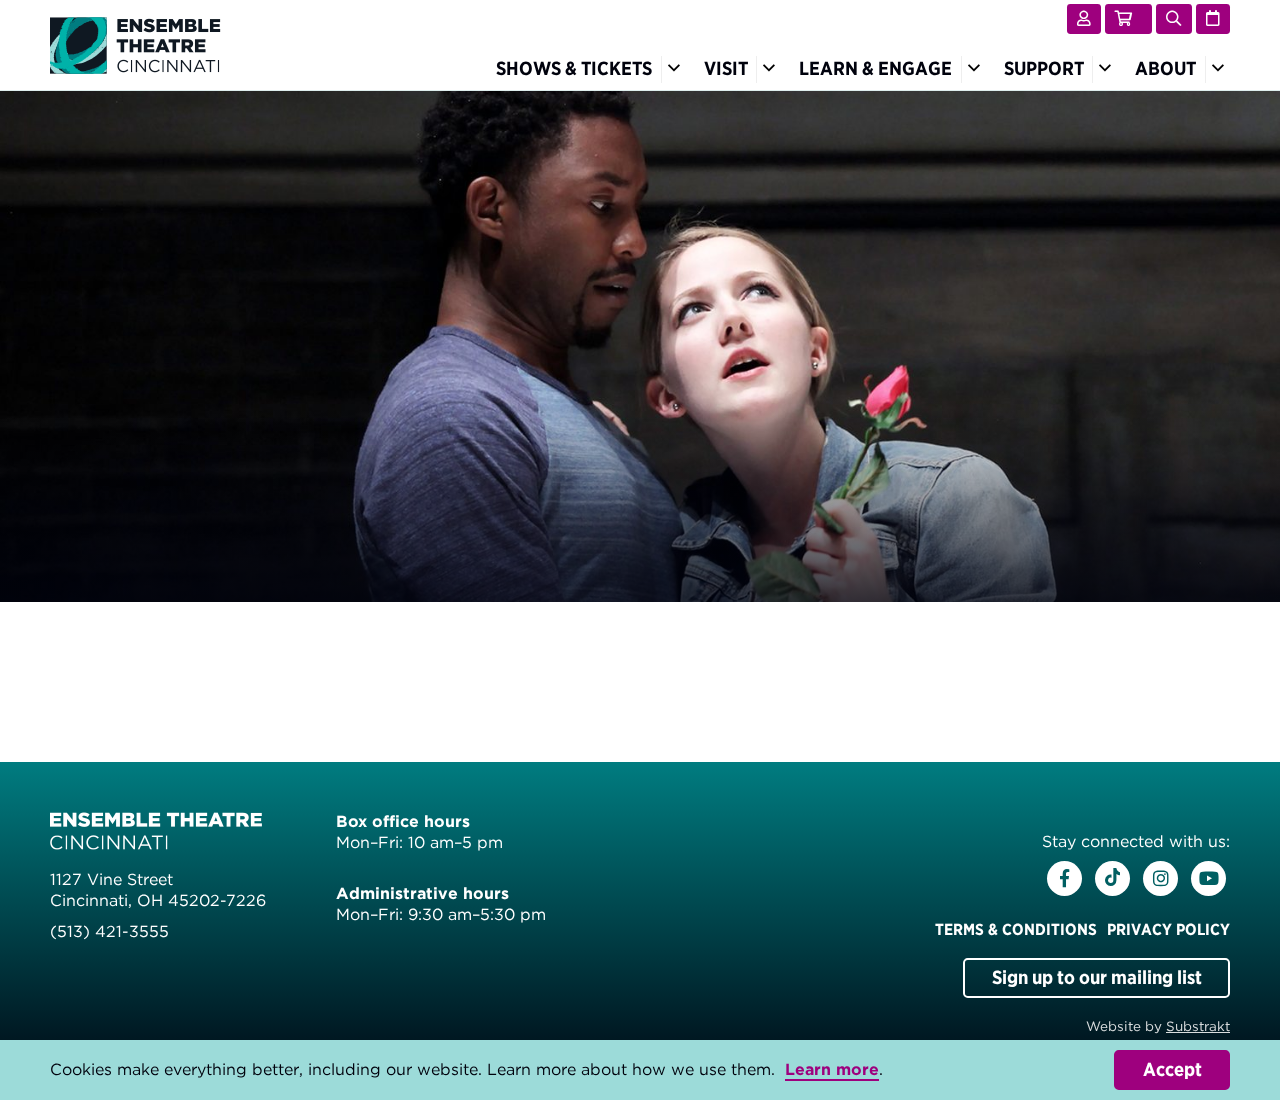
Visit (726, 68)
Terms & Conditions (1016, 929)
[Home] (135, 43)
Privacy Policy (1168, 929)
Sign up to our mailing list (1097, 977)
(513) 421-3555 (109, 931)
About (1165, 68)
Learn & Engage (875, 68)
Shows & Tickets (574, 68)
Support (1044, 68)
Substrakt (1198, 1026)
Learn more (832, 1069)
